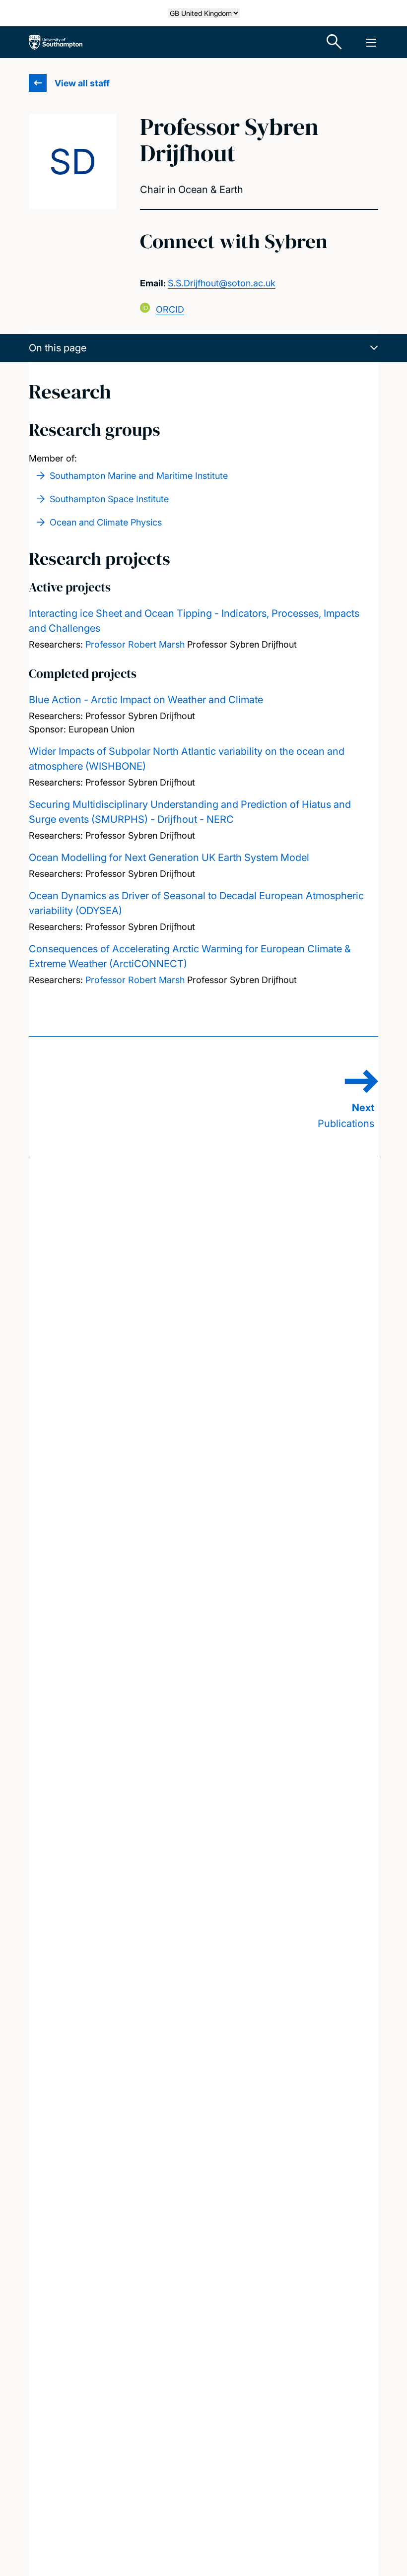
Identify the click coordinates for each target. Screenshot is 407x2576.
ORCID (170, 309)
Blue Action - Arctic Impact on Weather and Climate (146, 700)
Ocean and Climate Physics (106, 522)
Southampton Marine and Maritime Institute (139, 476)
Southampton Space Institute (109, 499)
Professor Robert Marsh (135, 644)
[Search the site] (335, 42)
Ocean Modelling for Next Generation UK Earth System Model (169, 858)
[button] (203, 348)
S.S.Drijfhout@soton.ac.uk (222, 283)
